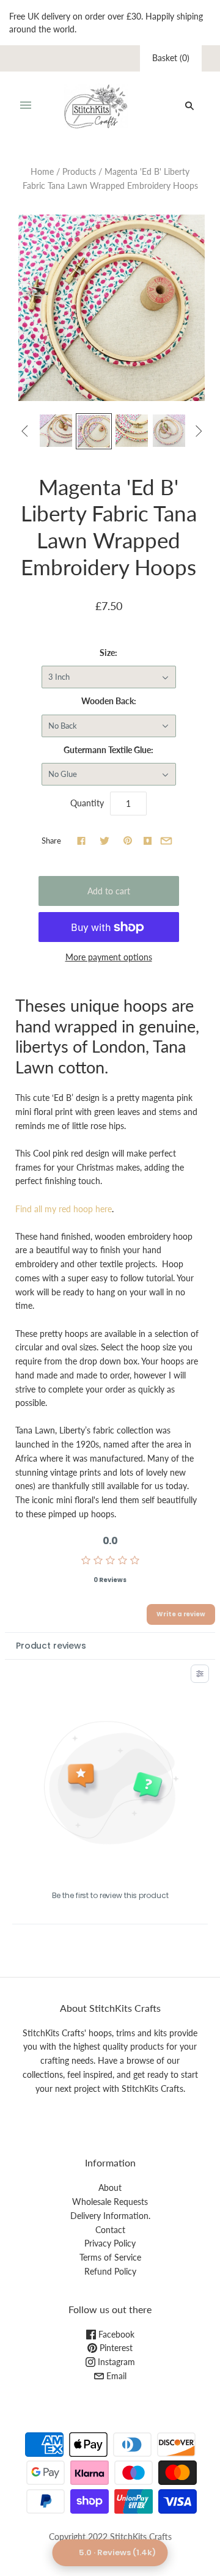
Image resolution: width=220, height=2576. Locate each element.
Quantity (87, 803)
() (171, 58)
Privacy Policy (110, 2243)
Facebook (115, 2334)
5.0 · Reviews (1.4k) (117, 2552)
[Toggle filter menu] (200, 1674)
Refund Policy (110, 2271)
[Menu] (26, 106)
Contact (110, 2230)
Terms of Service (110, 2257)
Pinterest (115, 2348)
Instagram (115, 2362)
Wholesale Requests (110, 2202)
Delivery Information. (110, 2216)
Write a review (181, 1614)
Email (115, 2376)
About (110, 2188)
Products (79, 171)
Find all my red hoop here (64, 1209)
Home (42, 171)
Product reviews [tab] (51, 1646)
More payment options (109, 957)
